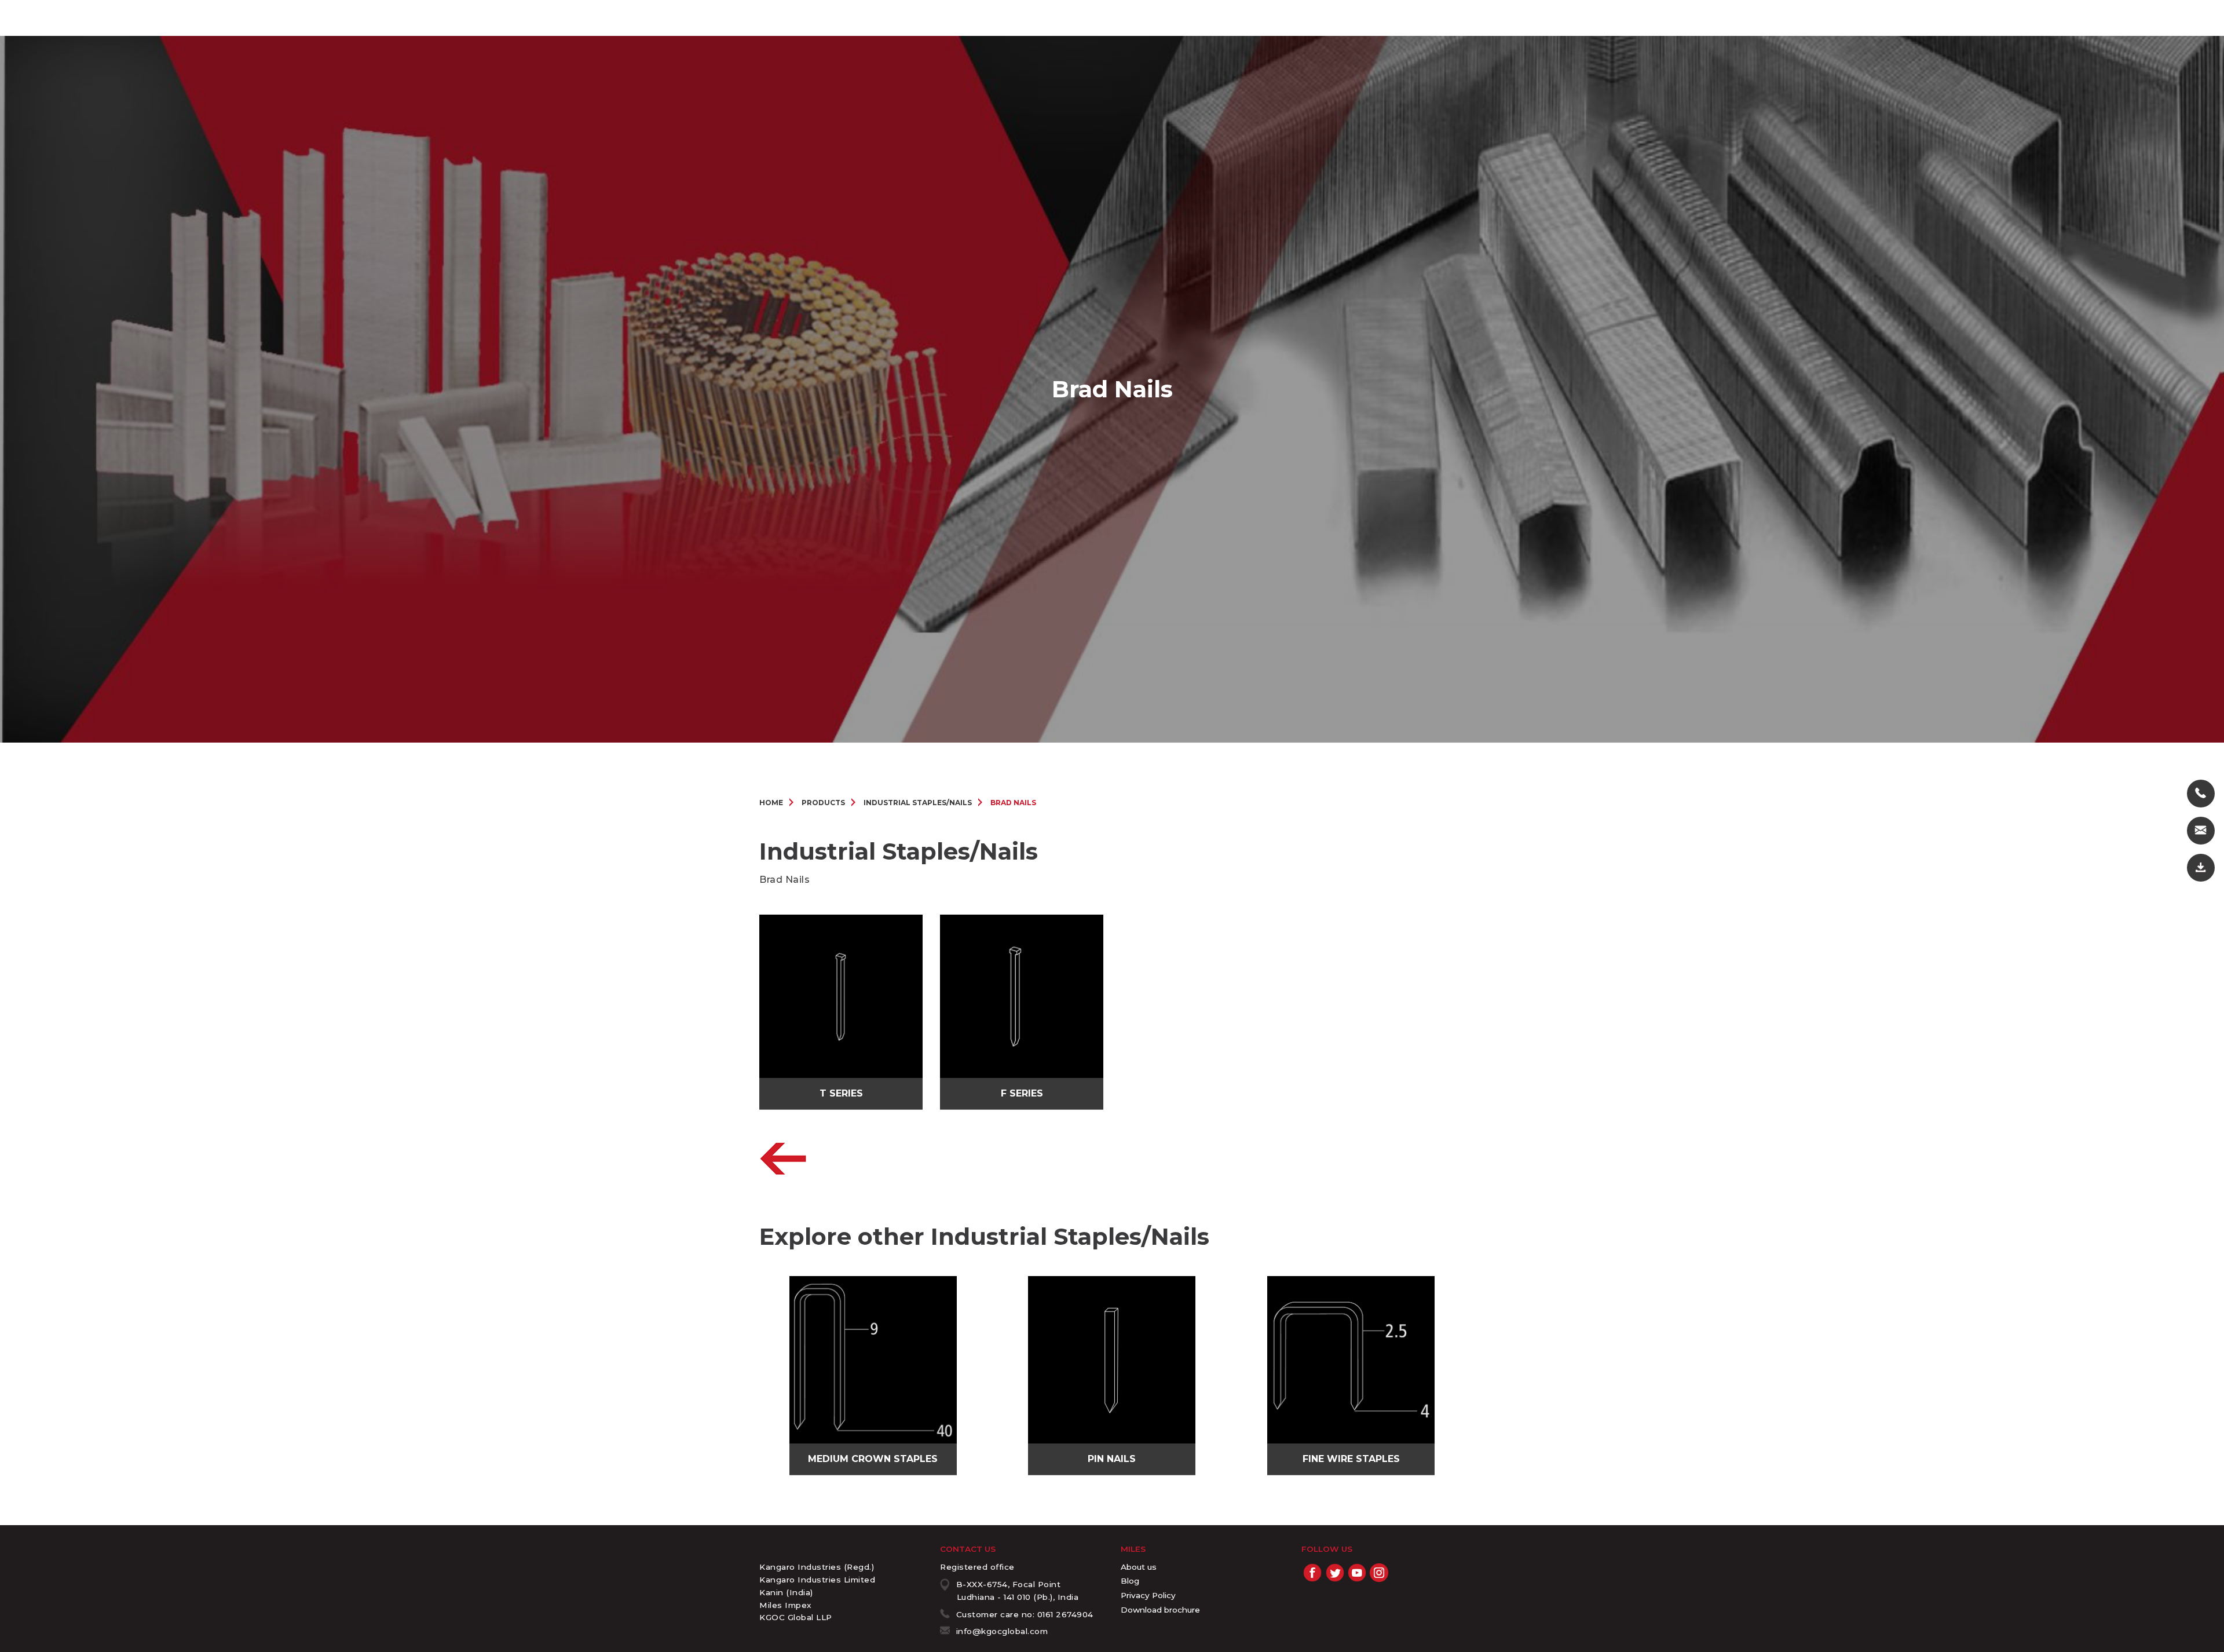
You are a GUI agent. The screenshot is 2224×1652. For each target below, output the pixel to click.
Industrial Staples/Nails (918, 803)
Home (771, 803)
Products (823, 803)
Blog (1130, 1581)
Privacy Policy (1148, 1595)
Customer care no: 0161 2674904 (1025, 1614)
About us (1139, 1567)
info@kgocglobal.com (1002, 1631)
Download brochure (1160, 1610)
